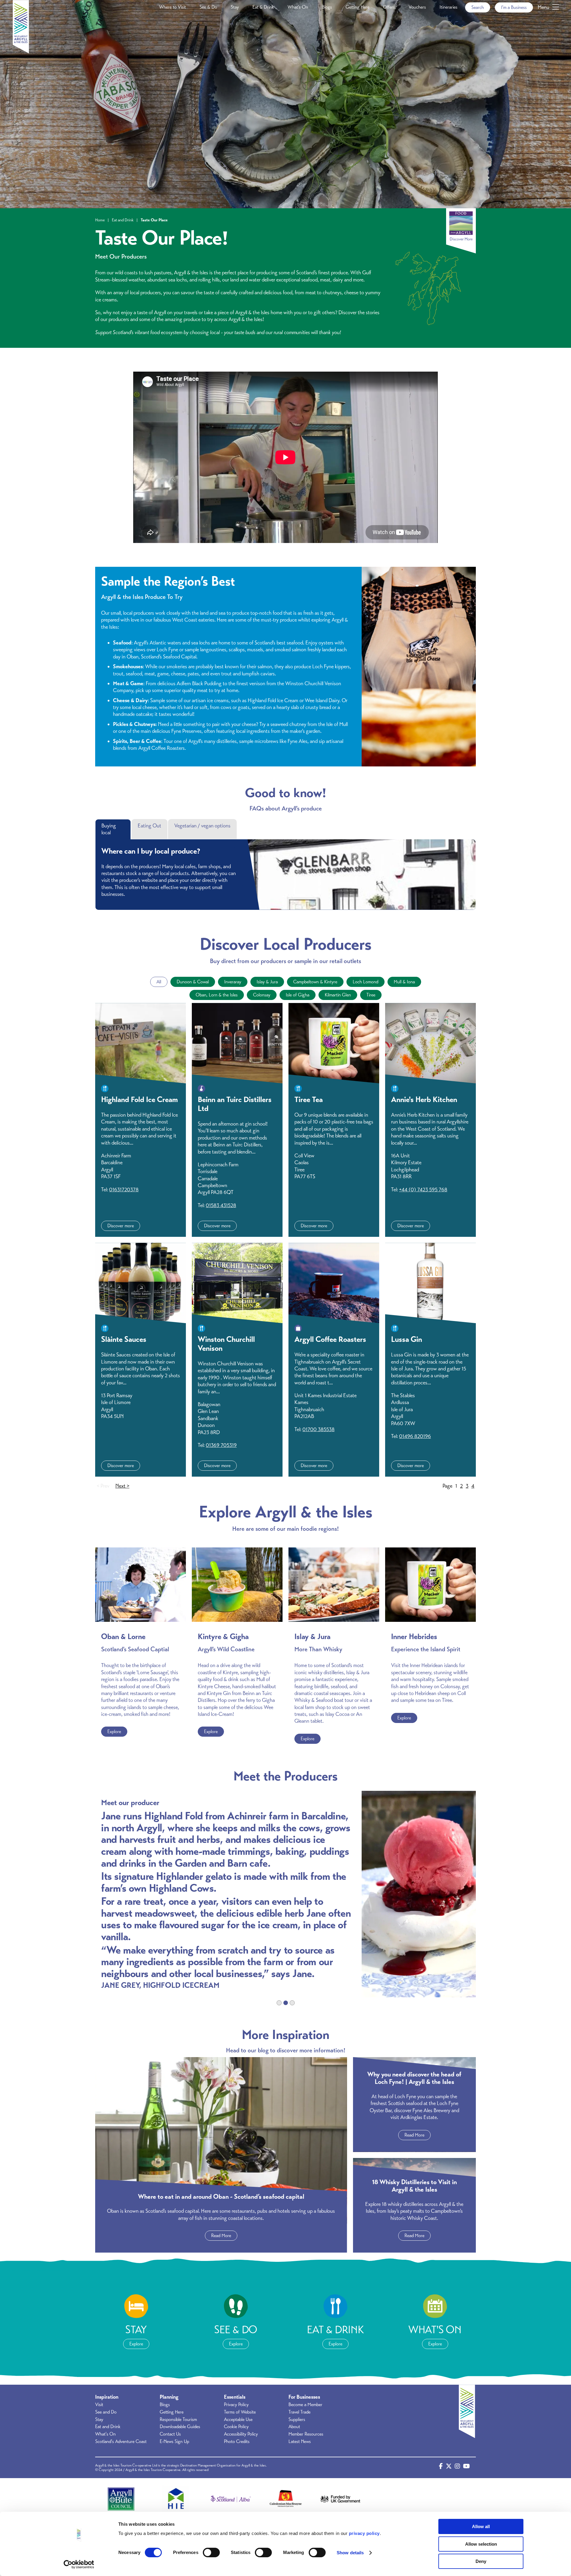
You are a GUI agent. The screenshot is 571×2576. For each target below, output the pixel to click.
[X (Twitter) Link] (449, 2468)
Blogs (327, 7)
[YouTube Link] (466, 2468)
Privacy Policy (236, 2405)
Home (100, 220)
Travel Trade (299, 2412)
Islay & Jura (267, 982)
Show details (350, 2553)
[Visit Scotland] (231, 2499)
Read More (221, 2236)
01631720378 (124, 1190)
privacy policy (364, 2533)
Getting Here (357, 7)
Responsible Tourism (178, 2420)
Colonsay (262, 995)
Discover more (121, 1226)
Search (478, 7)
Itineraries (448, 7)
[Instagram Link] (457, 2468)
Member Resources (306, 2434)
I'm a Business (514, 7)
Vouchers (417, 7)
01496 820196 (415, 1436)
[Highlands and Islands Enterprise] (176, 2499)
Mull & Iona (404, 982)
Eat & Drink (263, 7)
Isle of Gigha (298, 995)
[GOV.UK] (340, 2499)
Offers (389, 7)
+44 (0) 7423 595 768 (423, 1190)
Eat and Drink (123, 220)
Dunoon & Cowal (193, 982)
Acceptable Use (238, 2420)
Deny (481, 2561)
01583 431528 (221, 1205)
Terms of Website (240, 2412)
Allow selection (481, 2544)
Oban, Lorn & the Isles (217, 995)
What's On (298, 7)
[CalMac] (285, 2499)
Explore (114, 1732)
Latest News (300, 2442)
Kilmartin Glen (338, 995)
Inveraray (233, 982)
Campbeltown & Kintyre (315, 982)
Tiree (371, 995)
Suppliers (297, 2420)
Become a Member (305, 2405)
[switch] (211, 2552)
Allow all (481, 2526)
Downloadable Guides (180, 2427)
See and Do (106, 2412)
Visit (99, 2405)
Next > (122, 1486)
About (294, 2427)
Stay (235, 7)
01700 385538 (319, 1429)
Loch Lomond (365, 982)
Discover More (461, 239)
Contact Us (170, 2434)
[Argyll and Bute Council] (121, 2499)
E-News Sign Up (174, 2442)
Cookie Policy (236, 2427)
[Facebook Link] (441, 2468)
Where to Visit (172, 7)
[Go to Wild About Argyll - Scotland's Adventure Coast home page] (21, 52)
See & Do (208, 7)
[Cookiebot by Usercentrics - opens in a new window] (79, 2564)
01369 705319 (221, 1445)
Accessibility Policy (241, 2434)
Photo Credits (237, 2442)
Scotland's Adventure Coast (121, 2442)
